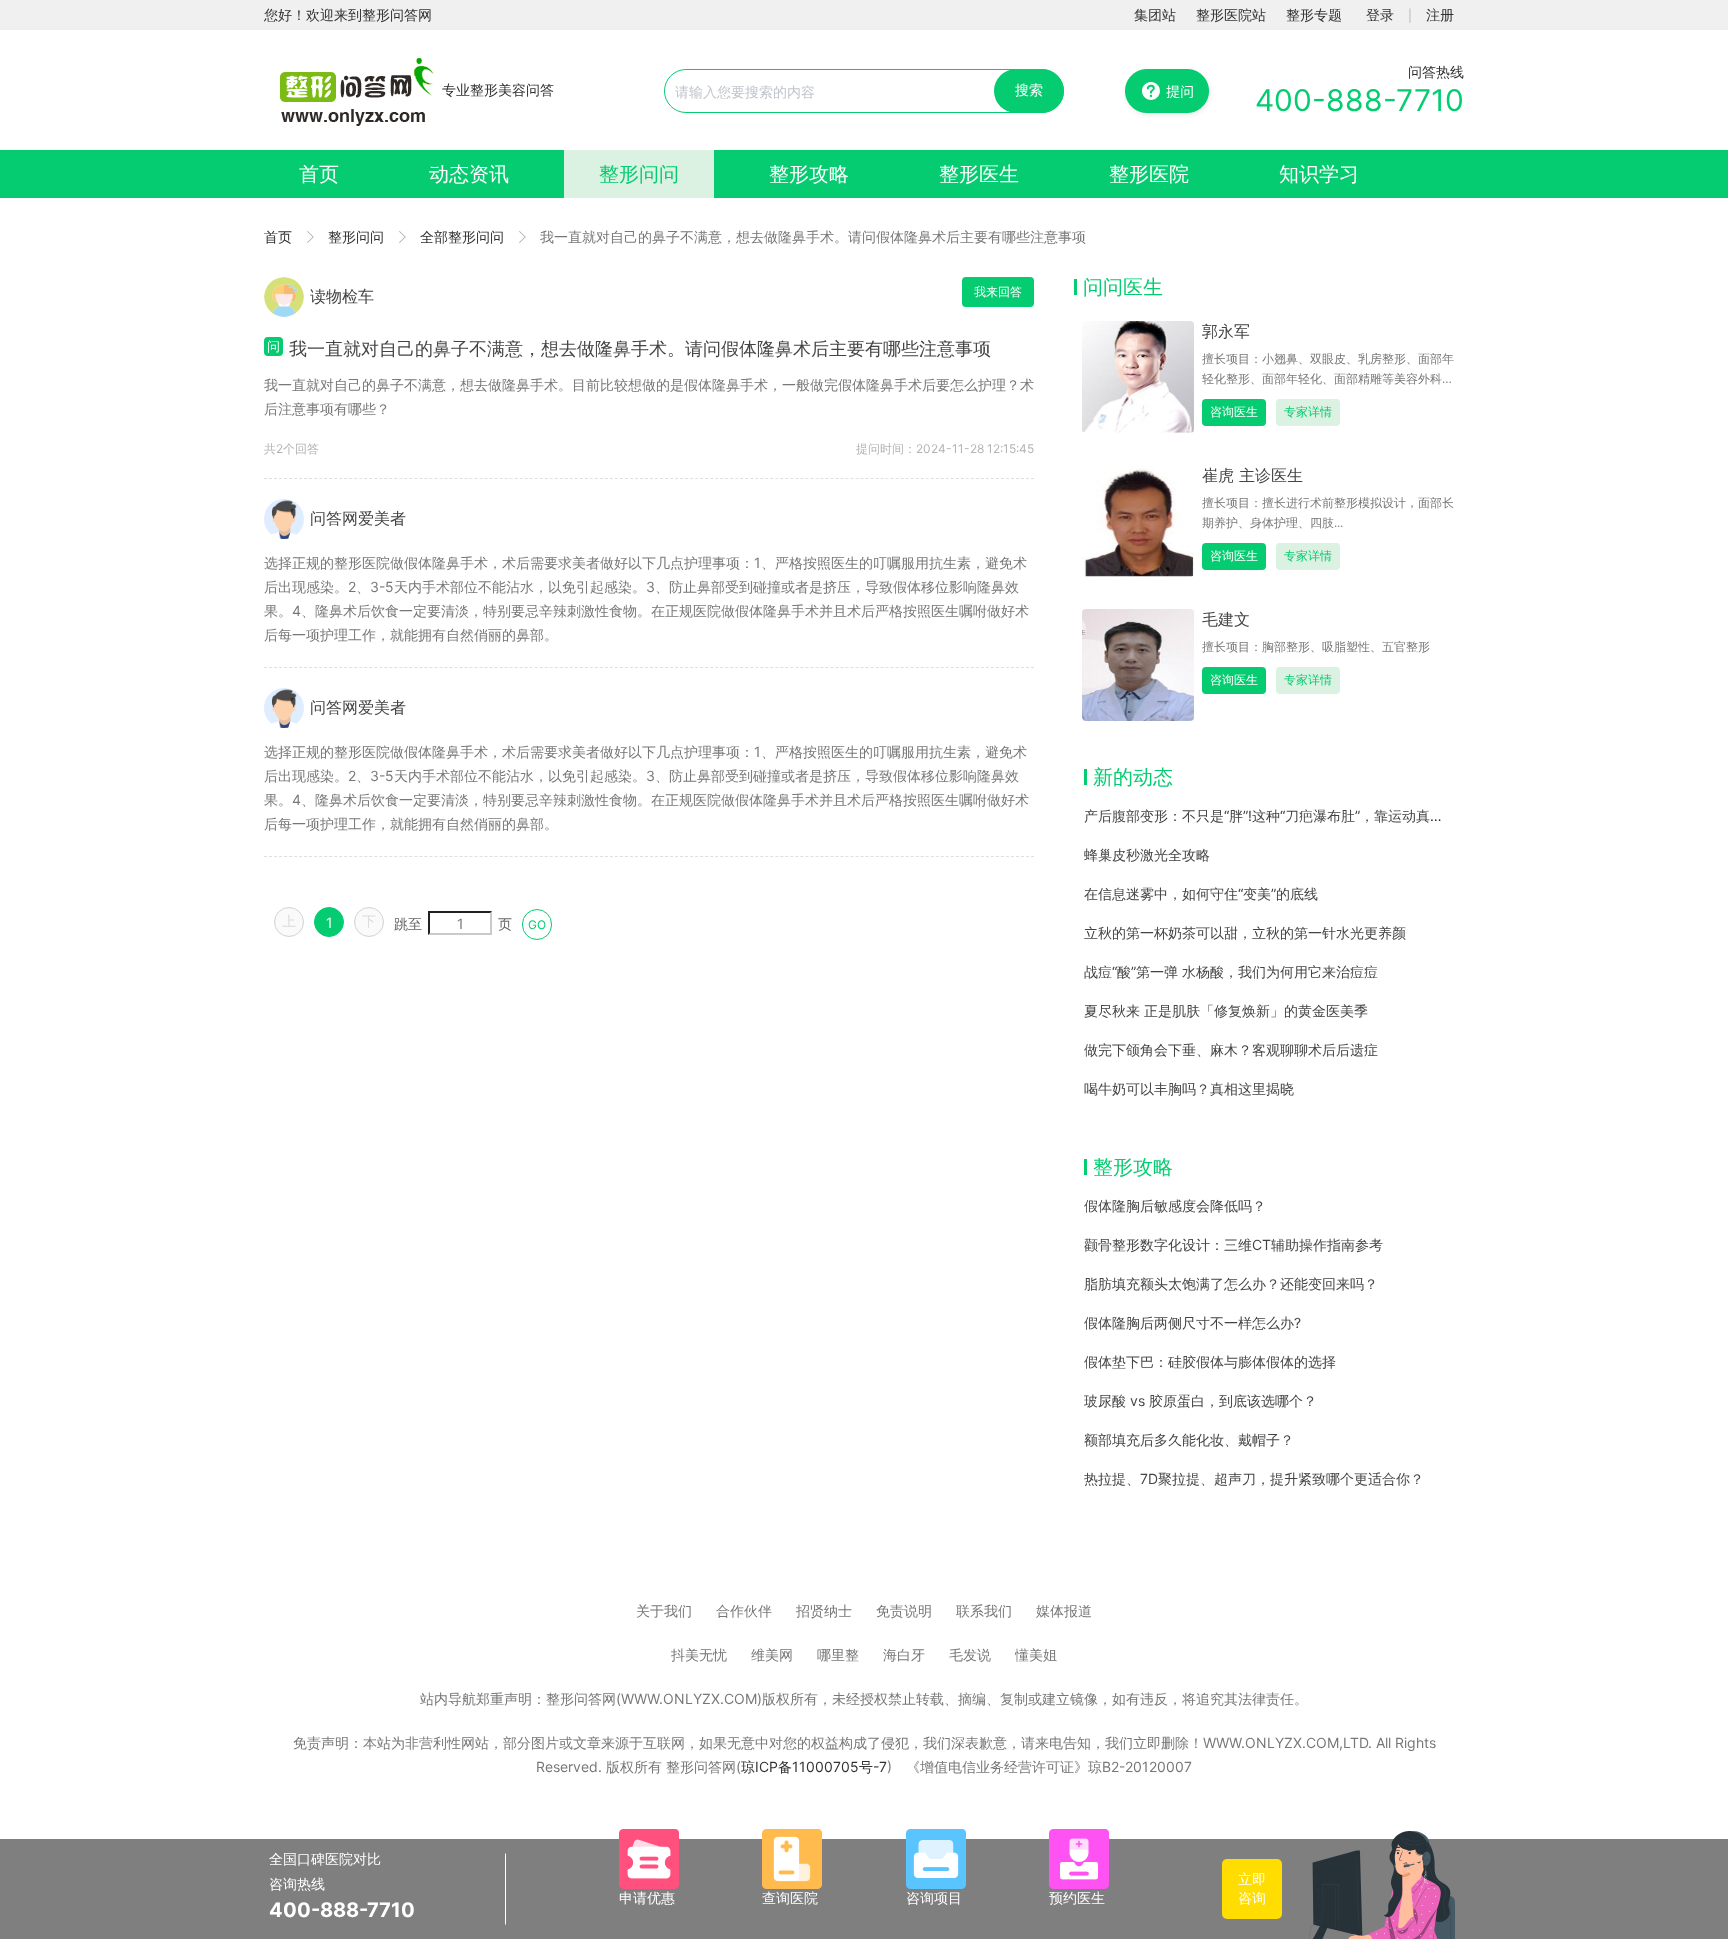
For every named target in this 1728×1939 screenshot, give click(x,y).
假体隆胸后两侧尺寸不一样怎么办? (1192, 1322)
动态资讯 (469, 174)
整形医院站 (1231, 14)
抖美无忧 (699, 1654)
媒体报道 (1064, 1610)
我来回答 (998, 291)
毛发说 (970, 1654)
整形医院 (1149, 174)
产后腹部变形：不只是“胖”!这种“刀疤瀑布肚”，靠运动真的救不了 (1285, 815)
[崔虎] (1138, 519)
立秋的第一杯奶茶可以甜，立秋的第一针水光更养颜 (1245, 932)
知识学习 (1319, 174)
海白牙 (904, 1654)
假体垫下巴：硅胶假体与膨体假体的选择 (1210, 1361)
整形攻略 (809, 174)
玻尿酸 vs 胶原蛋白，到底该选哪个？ (1200, 1400)
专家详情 (1308, 411)
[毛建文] (1138, 663)
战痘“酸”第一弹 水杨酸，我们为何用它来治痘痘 (1231, 971)
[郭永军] (1138, 375)
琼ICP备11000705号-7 (814, 1766)
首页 (319, 174)
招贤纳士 (824, 1610)
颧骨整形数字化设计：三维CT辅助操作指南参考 (1233, 1244)
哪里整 (838, 1654)
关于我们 (664, 1610)
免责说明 (904, 1610)
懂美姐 (1036, 1654)
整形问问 (639, 174)
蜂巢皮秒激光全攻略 (1147, 854)
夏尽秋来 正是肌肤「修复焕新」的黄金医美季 (1226, 1010)
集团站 (1155, 14)
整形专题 (1314, 14)
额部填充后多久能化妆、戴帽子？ (1189, 1439)
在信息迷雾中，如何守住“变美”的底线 (1201, 893)
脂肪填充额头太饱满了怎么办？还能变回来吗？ (1231, 1283)
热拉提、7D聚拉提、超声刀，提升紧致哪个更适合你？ (1254, 1478)
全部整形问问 (462, 236)
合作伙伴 (744, 1610)
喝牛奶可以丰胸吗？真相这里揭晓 (1189, 1088)
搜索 (1029, 89)
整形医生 (979, 174)
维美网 (772, 1654)
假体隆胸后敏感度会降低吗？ (1175, 1205)
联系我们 (984, 1610)
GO (537, 924)
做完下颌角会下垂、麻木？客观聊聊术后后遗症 (1231, 1049)
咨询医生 (1234, 411)
